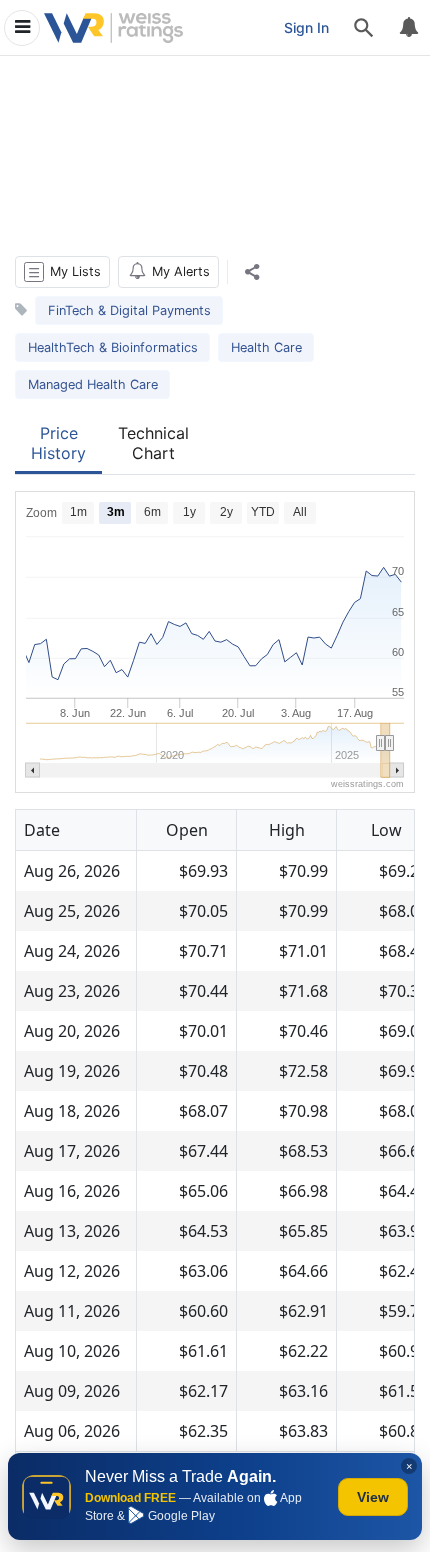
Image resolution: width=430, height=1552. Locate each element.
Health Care (266, 347)
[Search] (364, 28)
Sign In (306, 27)
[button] (62, 272)
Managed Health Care (93, 384)
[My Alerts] (408, 28)
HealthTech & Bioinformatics (113, 347)
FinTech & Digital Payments (129, 310)
